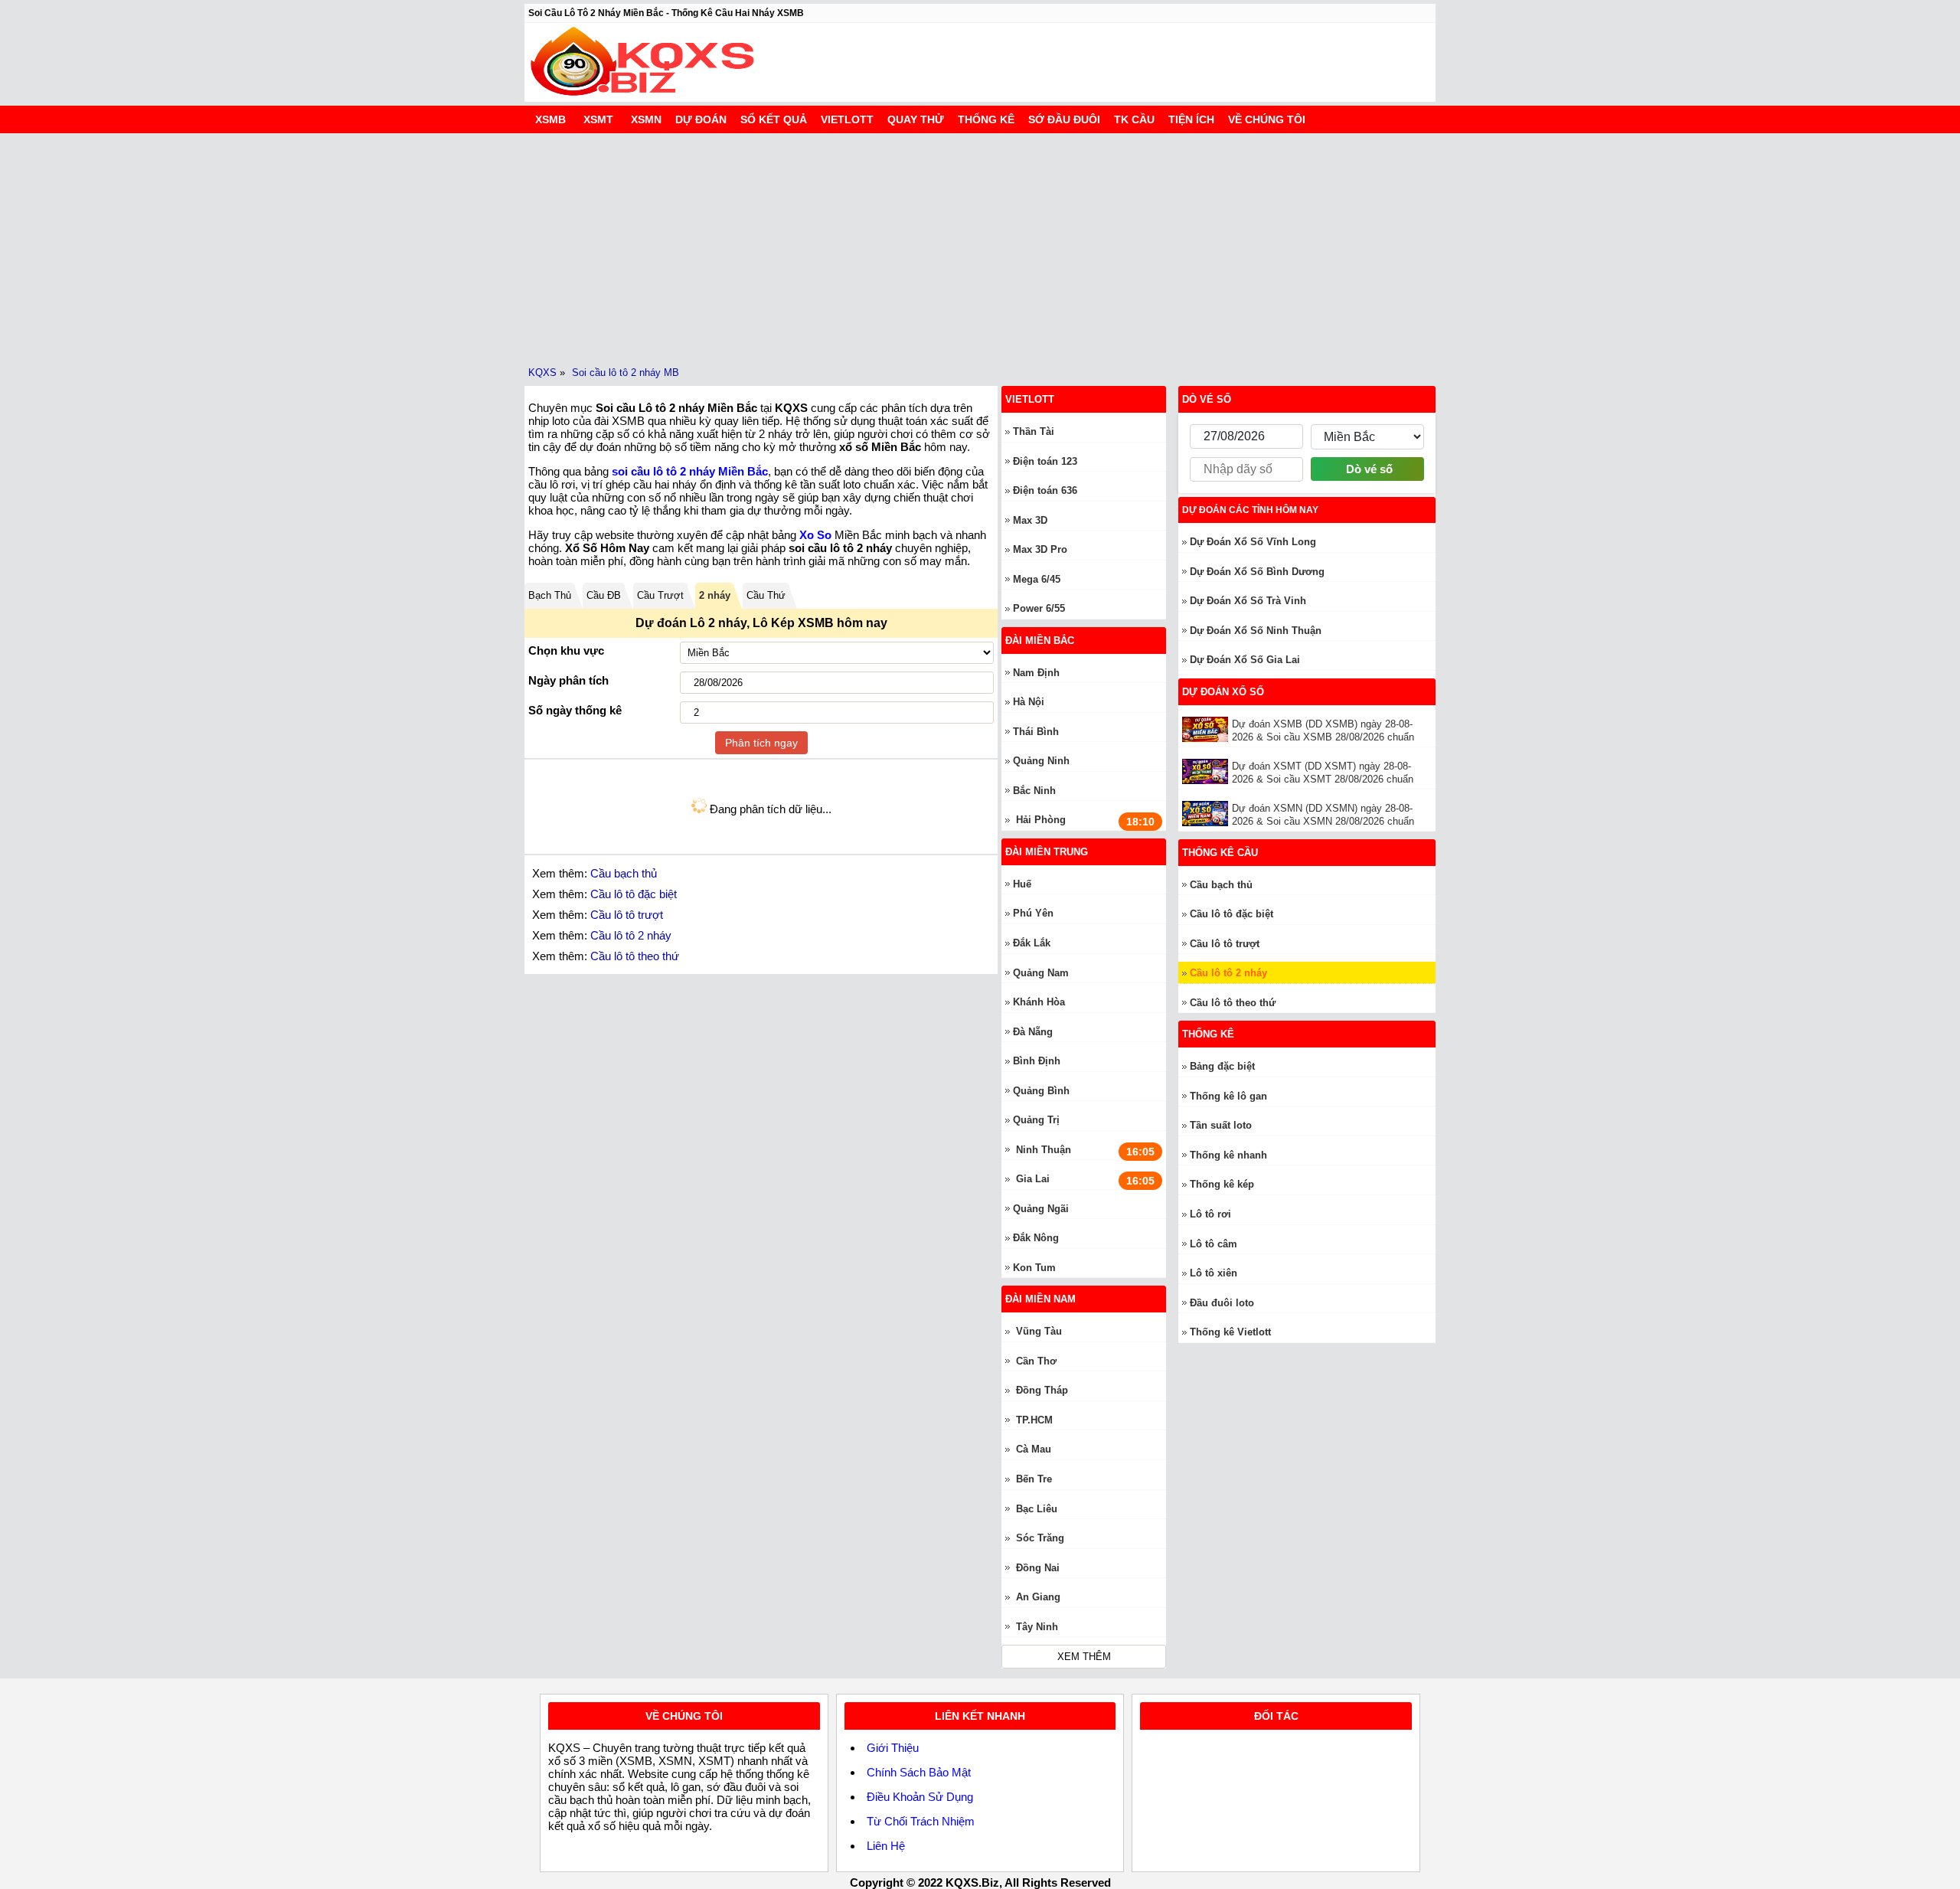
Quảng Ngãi (1041, 1209)
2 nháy (715, 595)
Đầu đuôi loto (1222, 1303)
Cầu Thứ (766, 595)
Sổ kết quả (774, 119)
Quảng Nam (1041, 973)
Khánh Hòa (1039, 1002)
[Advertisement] (980, 248)
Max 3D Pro (1040, 549)
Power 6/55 (1039, 608)
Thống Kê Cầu (1220, 853)
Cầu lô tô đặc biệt (634, 894)
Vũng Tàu (1039, 1331)
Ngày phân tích (568, 680)
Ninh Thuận (1044, 1150)
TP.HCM (1034, 1420)
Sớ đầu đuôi (1064, 119)
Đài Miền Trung (1047, 852)
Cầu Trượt (660, 595)
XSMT (598, 119)
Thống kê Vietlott (1230, 1332)
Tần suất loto (1221, 1125)
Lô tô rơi (1210, 1214)
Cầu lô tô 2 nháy (631, 935)
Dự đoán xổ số (1223, 692)
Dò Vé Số (1207, 399)
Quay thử (916, 119)
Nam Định (1036, 673)
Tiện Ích (1191, 119)
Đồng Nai (1038, 1568)
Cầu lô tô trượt (627, 915)
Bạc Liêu (1037, 1509)
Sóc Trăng (1040, 1538)
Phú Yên (1033, 913)
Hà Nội (1029, 702)
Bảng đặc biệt (1222, 1066)
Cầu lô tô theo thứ (635, 956)
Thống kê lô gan (1228, 1096)
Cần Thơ (1036, 1361)
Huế (1022, 884)
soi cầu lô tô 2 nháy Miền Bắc (690, 471)
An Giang (1038, 1597)
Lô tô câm (1214, 1244)
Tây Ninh (1037, 1627)
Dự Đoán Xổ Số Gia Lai (1245, 660)
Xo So (815, 535)
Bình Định (1037, 1061)
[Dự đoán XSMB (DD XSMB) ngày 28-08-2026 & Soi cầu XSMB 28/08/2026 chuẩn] (1207, 729)
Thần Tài (1034, 431)
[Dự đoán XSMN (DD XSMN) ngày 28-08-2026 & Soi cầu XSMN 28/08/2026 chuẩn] (1207, 814)
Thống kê (986, 119)
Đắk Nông (1036, 1238)
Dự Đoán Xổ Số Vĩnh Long (1253, 542)
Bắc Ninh (1034, 791)
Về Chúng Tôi (1267, 119)
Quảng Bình (1041, 1091)
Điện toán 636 (1045, 490)
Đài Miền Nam (1040, 1299)
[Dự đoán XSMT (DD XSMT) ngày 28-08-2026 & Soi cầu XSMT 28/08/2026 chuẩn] (1207, 771)
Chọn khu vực (566, 650)
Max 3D (1030, 520)
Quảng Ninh (1041, 761)
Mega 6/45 (1037, 579)
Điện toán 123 (1045, 461)
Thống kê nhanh (1228, 1155)
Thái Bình (1036, 732)
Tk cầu (1134, 119)
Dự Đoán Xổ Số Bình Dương (1257, 572)
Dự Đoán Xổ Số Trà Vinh (1248, 601)
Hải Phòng (1041, 820)
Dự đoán (701, 119)
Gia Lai (1033, 1179)
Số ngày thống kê (575, 710)
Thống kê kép (1222, 1184)
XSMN (646, 119)
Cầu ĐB (604, 595)
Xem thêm (1084, 1657)
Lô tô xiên (1214, 1273)
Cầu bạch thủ (624, 873)
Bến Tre (1034, 1479)
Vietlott (847, 119)
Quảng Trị (1036, 1120)
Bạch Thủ (550, 595)
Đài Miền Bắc (1040, 641)
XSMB (550, 119)
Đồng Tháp (1042, 1390)
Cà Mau (1034, 1449)
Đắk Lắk (1032, 943)
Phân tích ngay (761, 743)
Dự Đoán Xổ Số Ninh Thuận (1256, 631)
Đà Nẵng (1033, 1032)
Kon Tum (1034, 1268)
